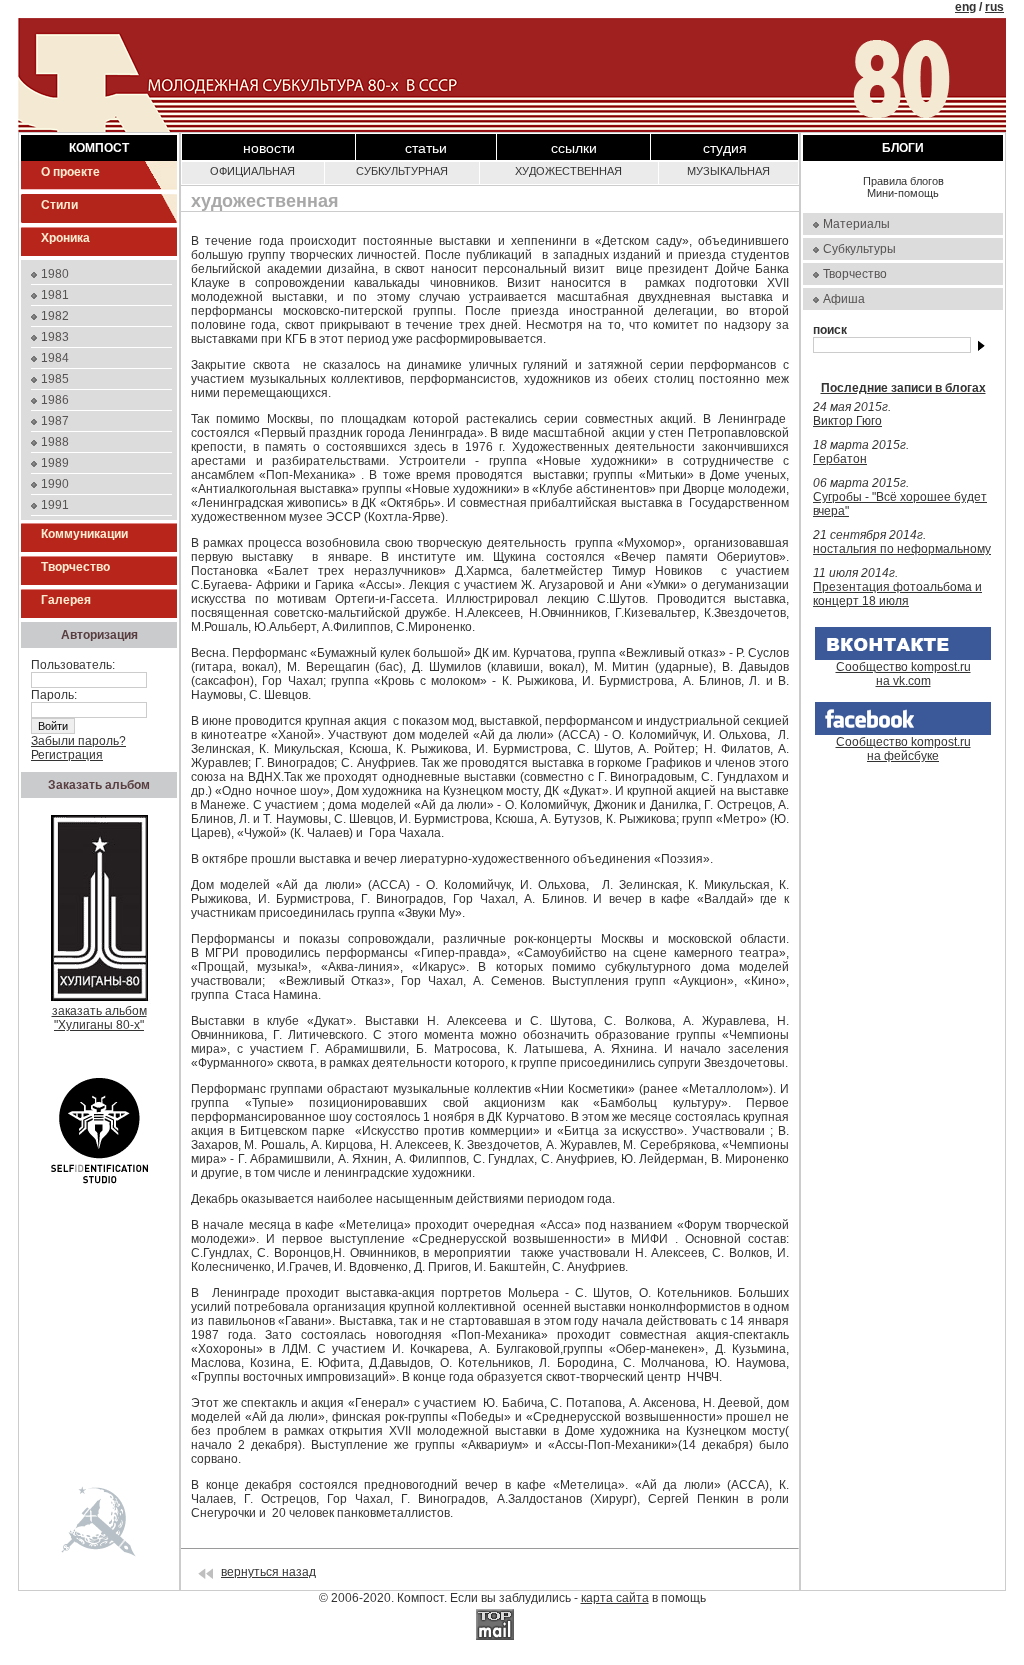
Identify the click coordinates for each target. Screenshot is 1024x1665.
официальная (252, 171)
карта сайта (615, 1598)
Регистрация (67, 755)
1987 (55, 421)
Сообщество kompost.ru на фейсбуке (903, 749)
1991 (55, 505)
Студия (725, 148)
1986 (55, 400)
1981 (55, 295)
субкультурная (402, 171)
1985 (55, 379)
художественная (568, 171)
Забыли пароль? (78, 741)
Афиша (844, 299)
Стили (59, 205)
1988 (55, 442)
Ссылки (574, 148)
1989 (55, 463)
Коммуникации (84, 534)
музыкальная (728, 171)
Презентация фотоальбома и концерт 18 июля (897, 594)
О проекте (70, 172)
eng (965, 7)
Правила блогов (903, 181)
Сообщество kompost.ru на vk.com (903, 674)
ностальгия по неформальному (902, 549)
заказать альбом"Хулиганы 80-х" (99, 1018)
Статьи (426, 148)
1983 (55, 337)
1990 (55, 484)
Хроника (65, 238)
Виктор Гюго (847, 421)
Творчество (75, 567)
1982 (55, 316)
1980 (55, 274)
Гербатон (840, 459)
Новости (269, 148)
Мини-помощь (903, 193)
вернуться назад (268, 1572)
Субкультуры (859, 249)
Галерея (66, 600)
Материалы (856, 224)
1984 (55, 358)
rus (994, 7)
